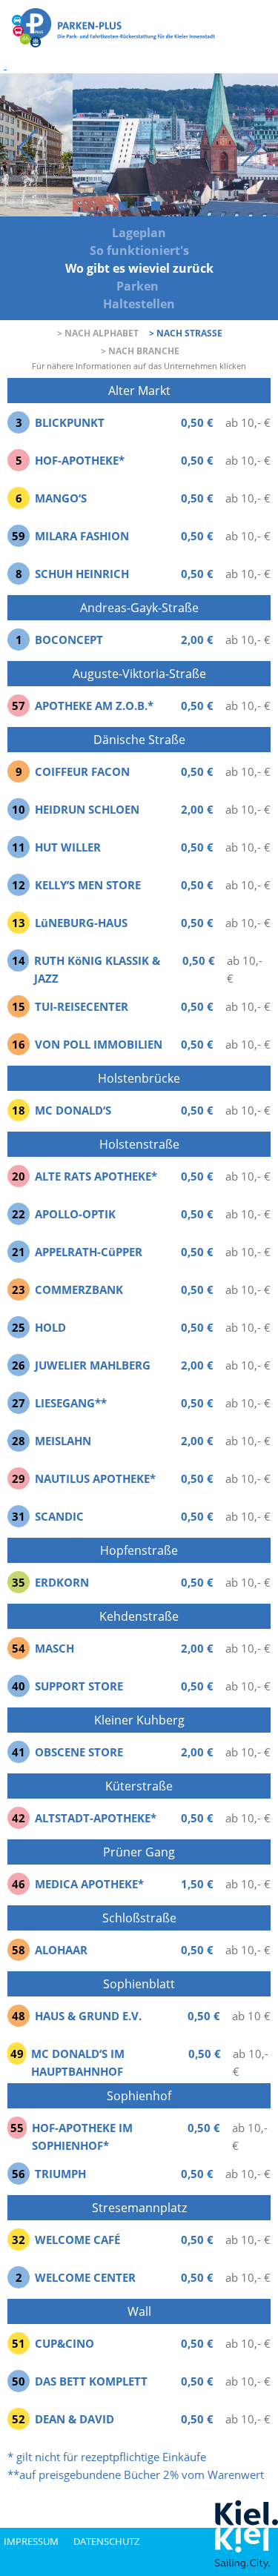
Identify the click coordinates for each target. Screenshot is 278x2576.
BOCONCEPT (69, 640)
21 (19, 1252)
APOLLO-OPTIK (75, 1214)
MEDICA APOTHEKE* (89, 1884)
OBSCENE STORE (79, 1752)
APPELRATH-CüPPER (89, 1252)
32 (19, 2240)
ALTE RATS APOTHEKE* (96, 1176)
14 (19, 960)
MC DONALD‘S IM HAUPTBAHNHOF (78, 2062)
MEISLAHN (63, 1441)
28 (19, 1441)
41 (19, 1752)
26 (19, 1365)
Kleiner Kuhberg (139, 1720)
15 (19, 1006)
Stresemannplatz (139, 2208)
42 (19, 1818)
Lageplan (139, 233)
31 (19, 1516)
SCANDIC (59, 1516)
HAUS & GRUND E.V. (88, 2016)
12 (19, 885)
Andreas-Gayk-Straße (139, 608)
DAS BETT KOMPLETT (91, 2381)
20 (19, 1176)
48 (19, 2016)
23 (19, 1289)
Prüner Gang (139, 1852)
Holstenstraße (139, 1144)
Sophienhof (139, 2096)
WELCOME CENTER (85, 2277)
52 (19, 2419)
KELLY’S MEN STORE (88, 885)
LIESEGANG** (71, 1403)
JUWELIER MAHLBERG (93, 1365)
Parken (139, 286)
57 (19, 706)
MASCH (54, 1648)
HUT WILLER (68, 847)
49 (17, 2054)
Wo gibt (89, 268)
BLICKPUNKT (70, 422)
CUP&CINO (64, 2343)
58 (19, 1950)
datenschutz (106, 2541)
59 (19, 536)
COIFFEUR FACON (82, 771)
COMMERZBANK (79, 1289)
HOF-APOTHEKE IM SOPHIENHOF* (82, 2137)
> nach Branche (140, 351)
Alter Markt (139, 391)
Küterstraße (139, 1786)
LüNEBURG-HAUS (81, 923)
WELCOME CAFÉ (77, 2240)
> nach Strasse (186, 333)
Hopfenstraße (139, 1550)
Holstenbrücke (139, 1078)
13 (19, 923)
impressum (31, 2541)
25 (19, 1327)
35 (19, 1582)
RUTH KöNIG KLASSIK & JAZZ (97, 969)
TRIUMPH (60, 2174)
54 (19, 1648)
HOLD (50, 1327)
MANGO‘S (61, 498)
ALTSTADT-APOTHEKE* (96, 1818)
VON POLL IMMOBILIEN (99, 1044)
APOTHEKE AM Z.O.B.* (94, 706)
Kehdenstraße (139, 1616)
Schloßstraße (139, 1918)
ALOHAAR (61, 1950)
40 (19, 1686)
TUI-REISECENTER (82, 1006)
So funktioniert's (139, 250)
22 (19, 1214)
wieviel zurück (169, 268)
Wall (139, 2311)
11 (19, 847)
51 (19, 2343)
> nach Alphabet (98, 333)
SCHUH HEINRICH (82, 574)
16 (19, 1044)
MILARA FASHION (82, 536)
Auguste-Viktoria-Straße (139, 674)
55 (17, 2128)
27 (19, 1403)
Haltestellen (139, 304)
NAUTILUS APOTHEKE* (95, 1478)
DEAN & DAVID (75, 2419)
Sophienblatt (139, 1984)
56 (19, 2174)
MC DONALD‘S (73, 1110)
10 (19, 809)
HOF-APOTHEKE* (80, 460)
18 (19, 1110)
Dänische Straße (139, 740)
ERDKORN (62, 1582)
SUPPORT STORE (79, 1686)
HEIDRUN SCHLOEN (87, 809)
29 (19, 1478)
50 (19, 2381)
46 (19, 1884)
